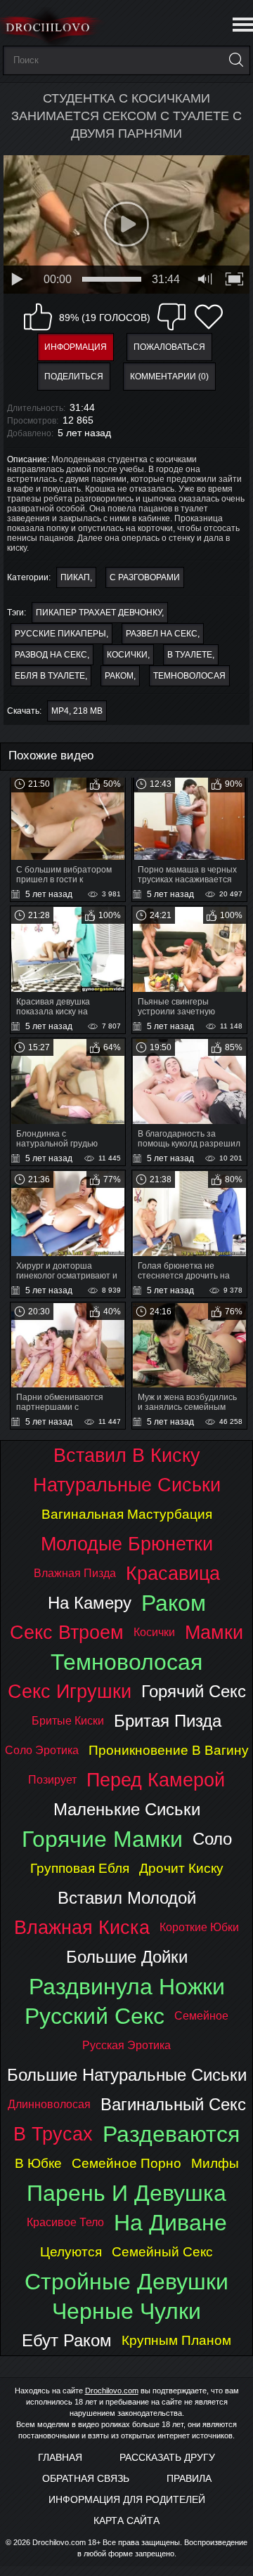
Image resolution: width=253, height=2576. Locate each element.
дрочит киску (181, 1868)
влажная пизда (75, 1573)
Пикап (75, 577)
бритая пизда (168, 1721)
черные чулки (126, 2311)
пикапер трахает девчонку (99, 613)
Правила (189, 2478)
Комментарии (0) (169, 377)
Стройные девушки (126, 2282)
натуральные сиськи (127, 1485)
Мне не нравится (171, 317)
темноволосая (189, 676)
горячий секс (194, 1691)
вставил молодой (127, 1898)
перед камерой (156, 1780)
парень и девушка (126, 2193)
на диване (170, 2223)
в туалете (190, 655)
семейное (201, 2016)
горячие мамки (102, 1839)
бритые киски (68, 1721)
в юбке (38, 2163)
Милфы (215, 2163)
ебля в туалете (50, 676)
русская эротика (126, 2045)
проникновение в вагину (169, 1750)
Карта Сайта (126, 2521)
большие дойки (127, 1957)
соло (212, 1839)
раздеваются (171, 2134)
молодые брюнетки (127, 1544)
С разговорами (145, 577)
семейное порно (126, 2163)
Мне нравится (38, 317)
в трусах (53, 2134)
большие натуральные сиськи (127, 2075)
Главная (60, 2457)
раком (119, 676)
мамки (214, 1632)
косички (127, 655)
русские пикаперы (60, 634)
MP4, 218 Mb (77, 711)
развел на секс (162, 634)
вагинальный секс (173, 2104)
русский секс (95, 2016)
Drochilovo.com (112, 2391)
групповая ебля (80, 1868)
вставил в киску (127, 1455)
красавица (173, 1573)
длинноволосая (49, 2104)
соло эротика (42, 1750)
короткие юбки (199, 1927)
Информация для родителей (127, 2499)
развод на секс (51, 655)
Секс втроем (67, 1632)
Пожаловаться (169, 347)
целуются (71, 2252)
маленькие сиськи (127, 1809)
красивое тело (65, 2222)
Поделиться (74, 377)
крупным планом (176, 2340)
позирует (52, 1780)
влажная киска (82, 1927)
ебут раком (67, 2340)
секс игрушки (70, 1691)
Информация (76, 347)
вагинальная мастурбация (127, 1514)
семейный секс (162, 2252)
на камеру (90, 1603)
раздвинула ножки (127, 1987)
